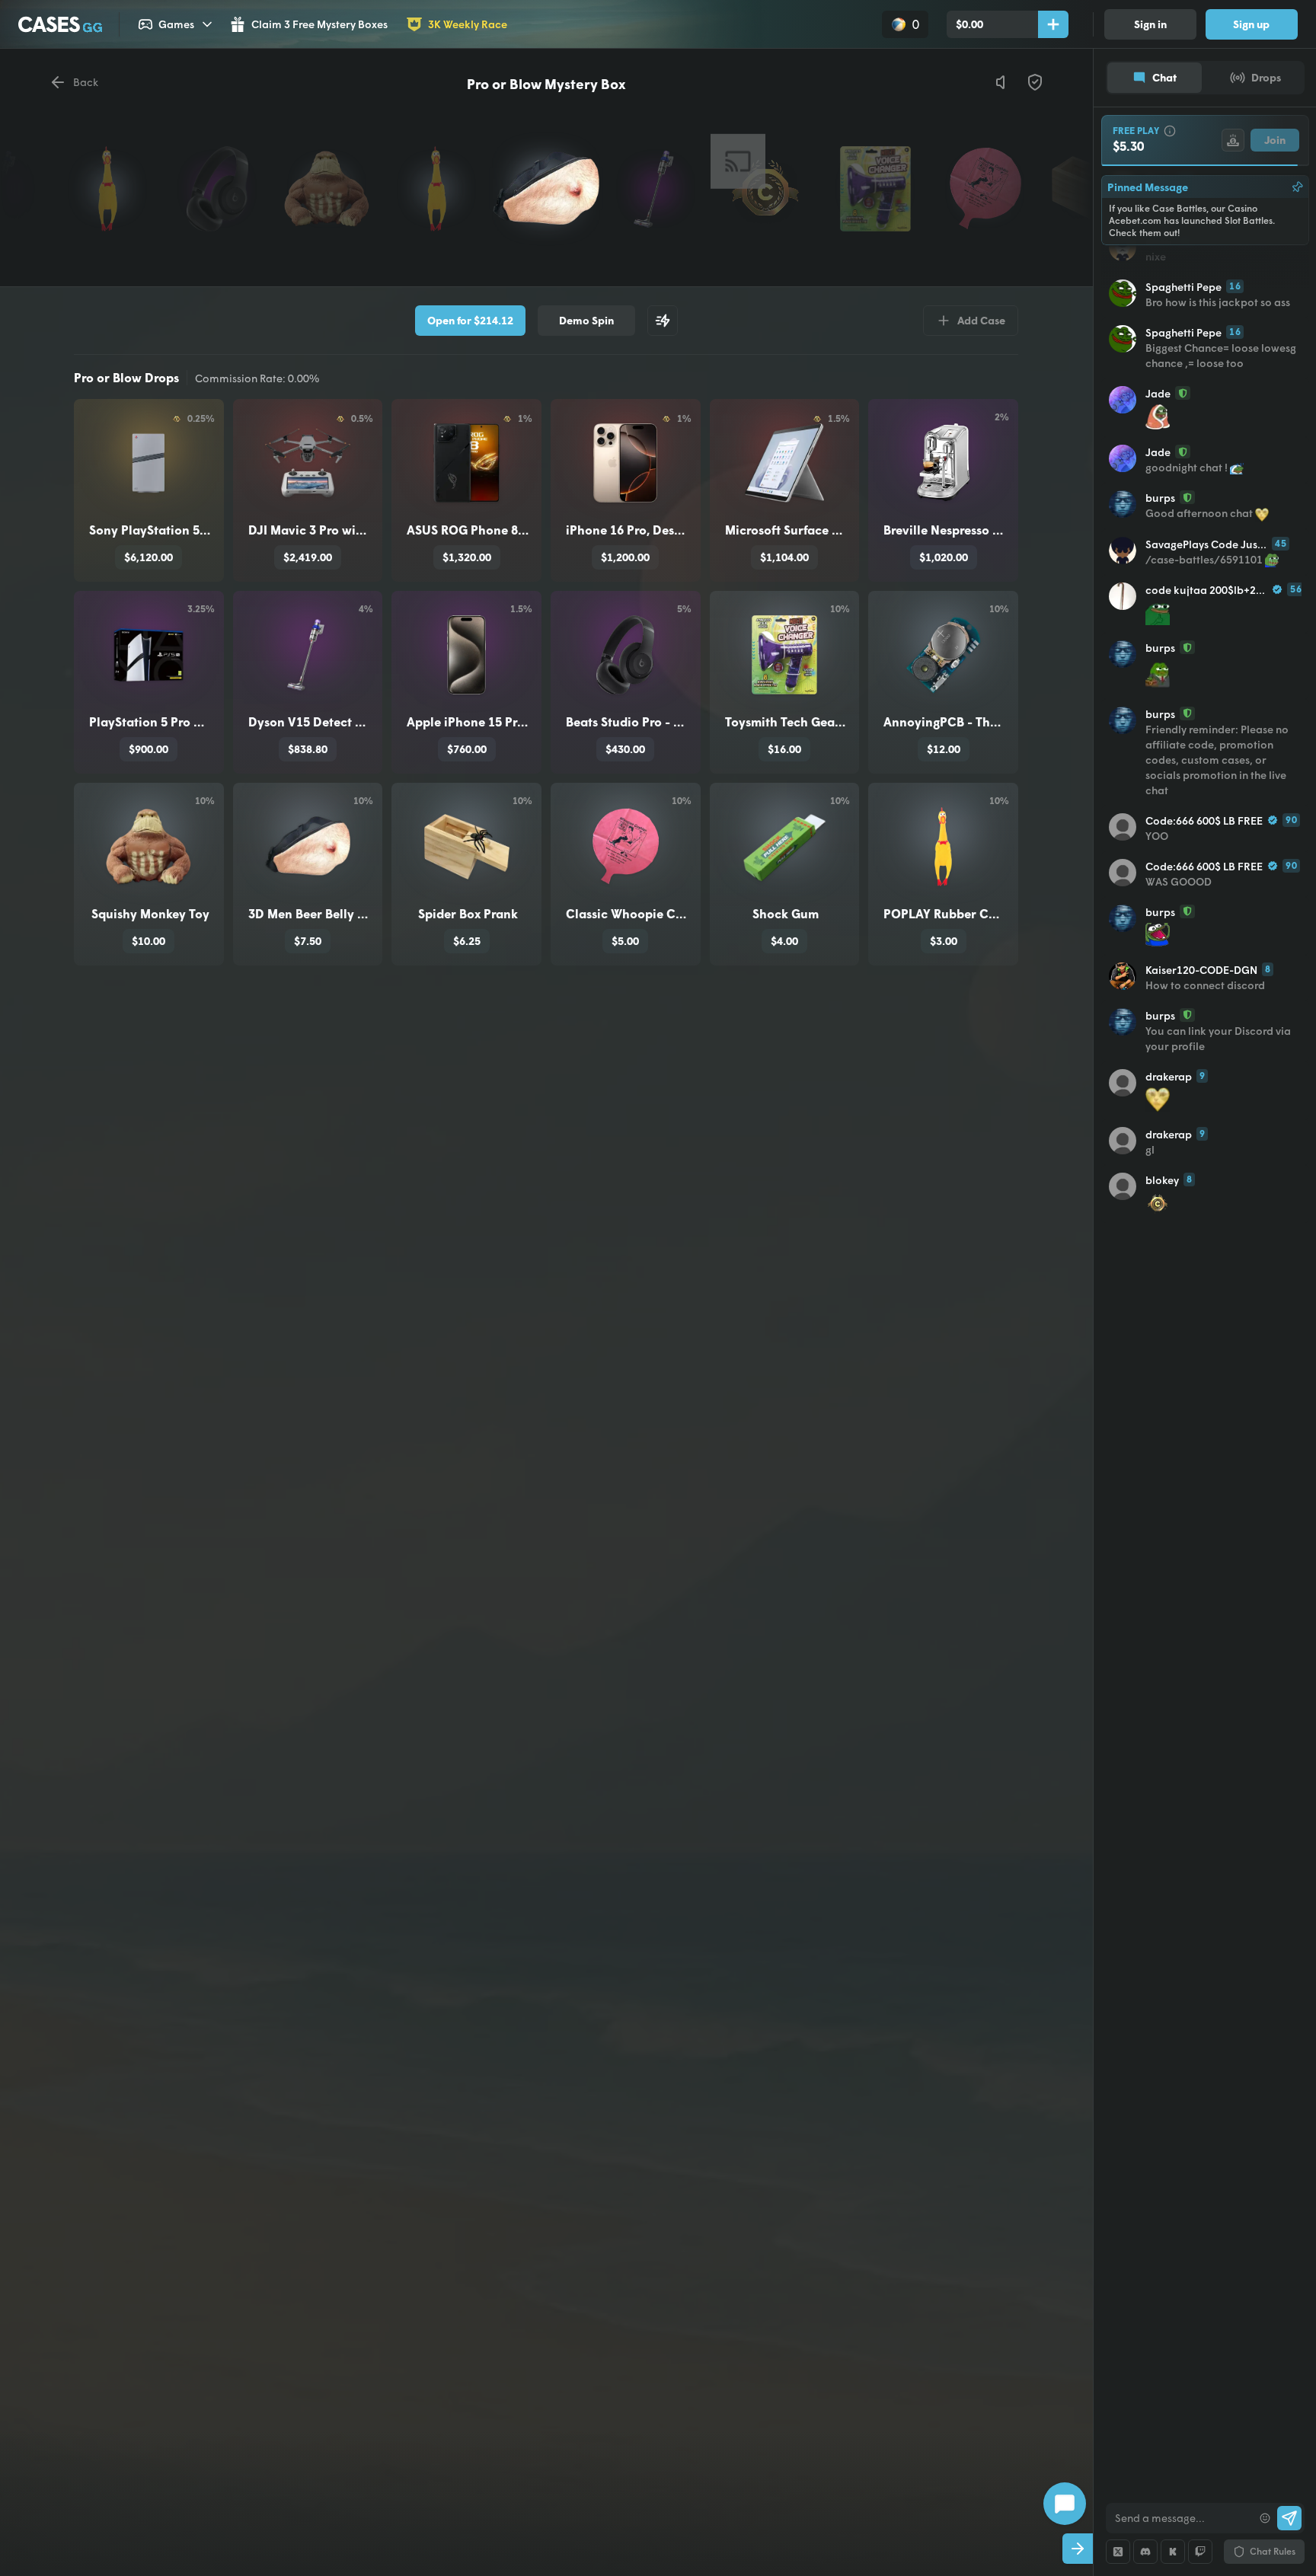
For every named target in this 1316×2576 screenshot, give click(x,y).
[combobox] (1179, 2518)
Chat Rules (1273, 2551)
